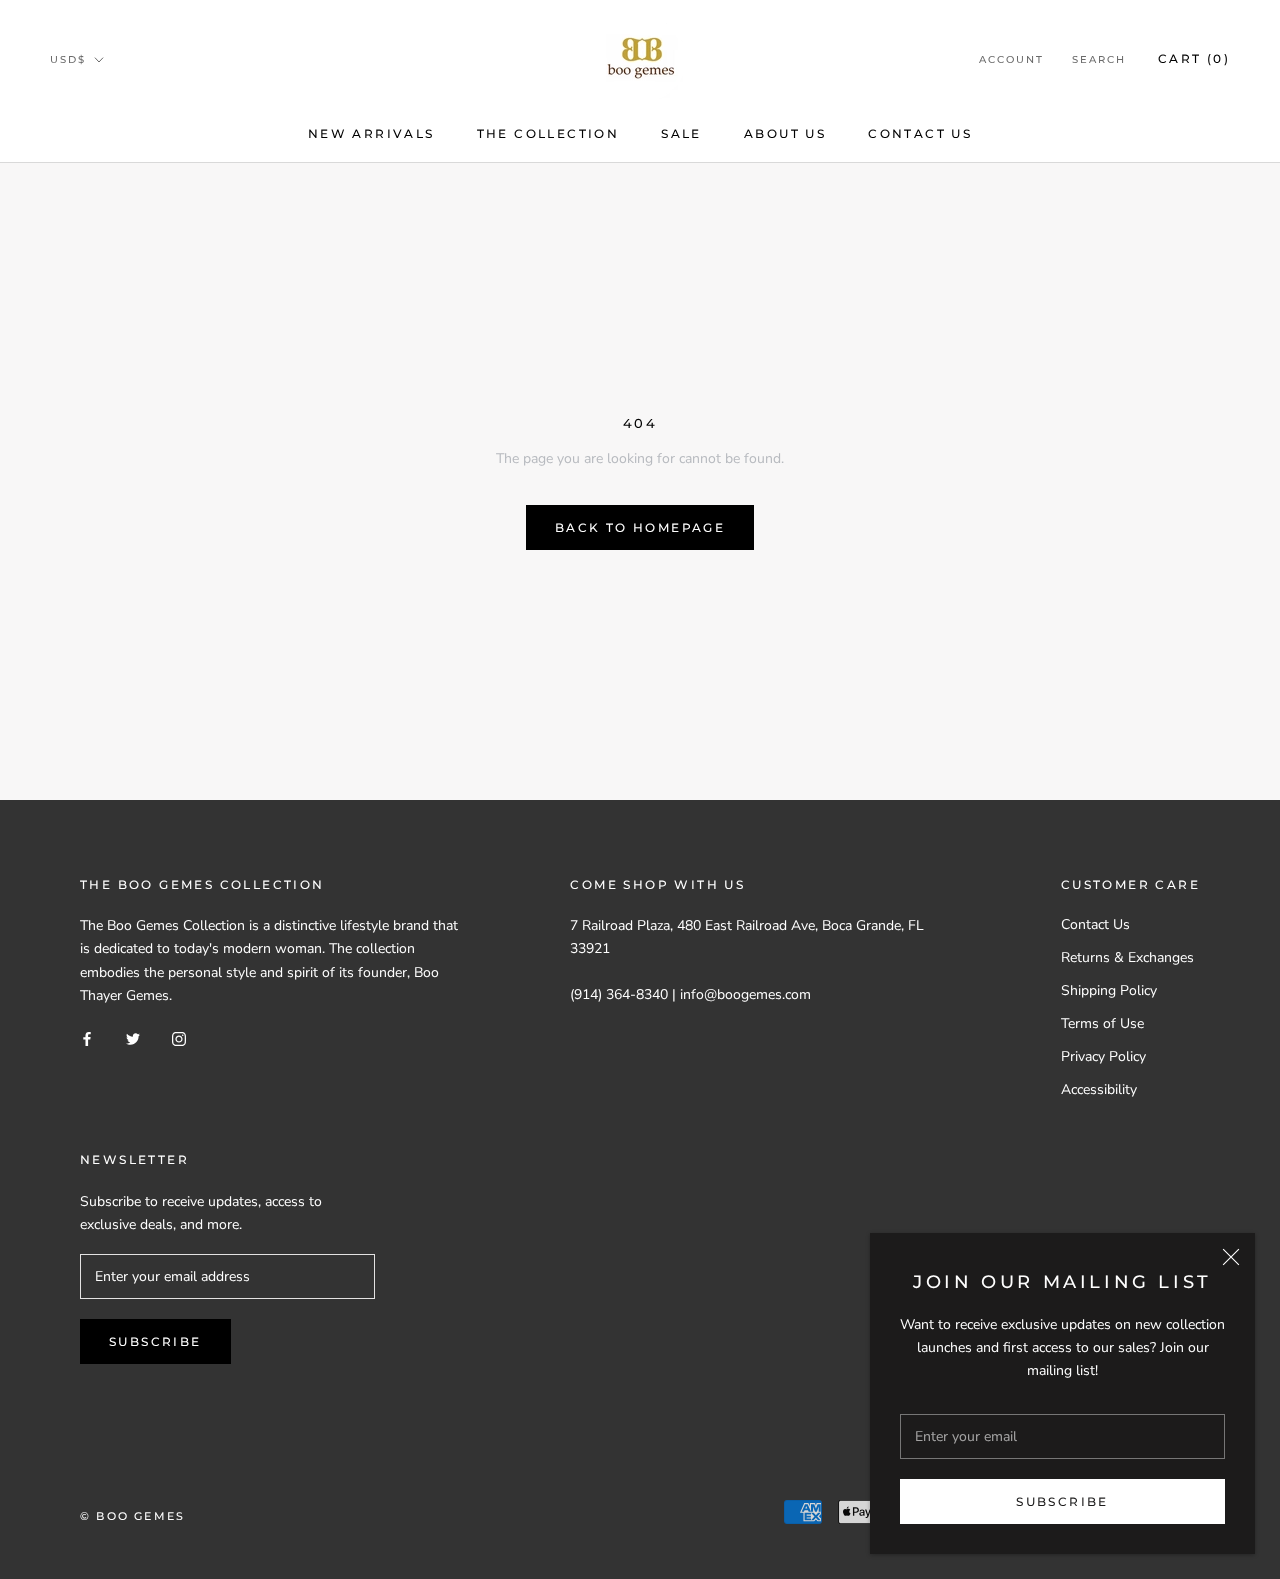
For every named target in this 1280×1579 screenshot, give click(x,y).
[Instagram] (179, 1038)
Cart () (1194, 58)
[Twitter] (133, 1038)
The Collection (548, 133)
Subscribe (1062, 1501)
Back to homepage (640, 527)
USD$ (68, 59)
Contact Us (920, 133)
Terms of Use (1102, 1023)
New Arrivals (371, 133)
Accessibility (1099, 1089)
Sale (681, 133)
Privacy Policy (1103, 1056)
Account (1011, 59)
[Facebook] (87, 1038)
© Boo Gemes (132, 1516)
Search (1099, 59)
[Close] (1231, 1257)
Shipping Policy (1109, 990)
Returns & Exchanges (1127, 957)
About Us (785, 133)
